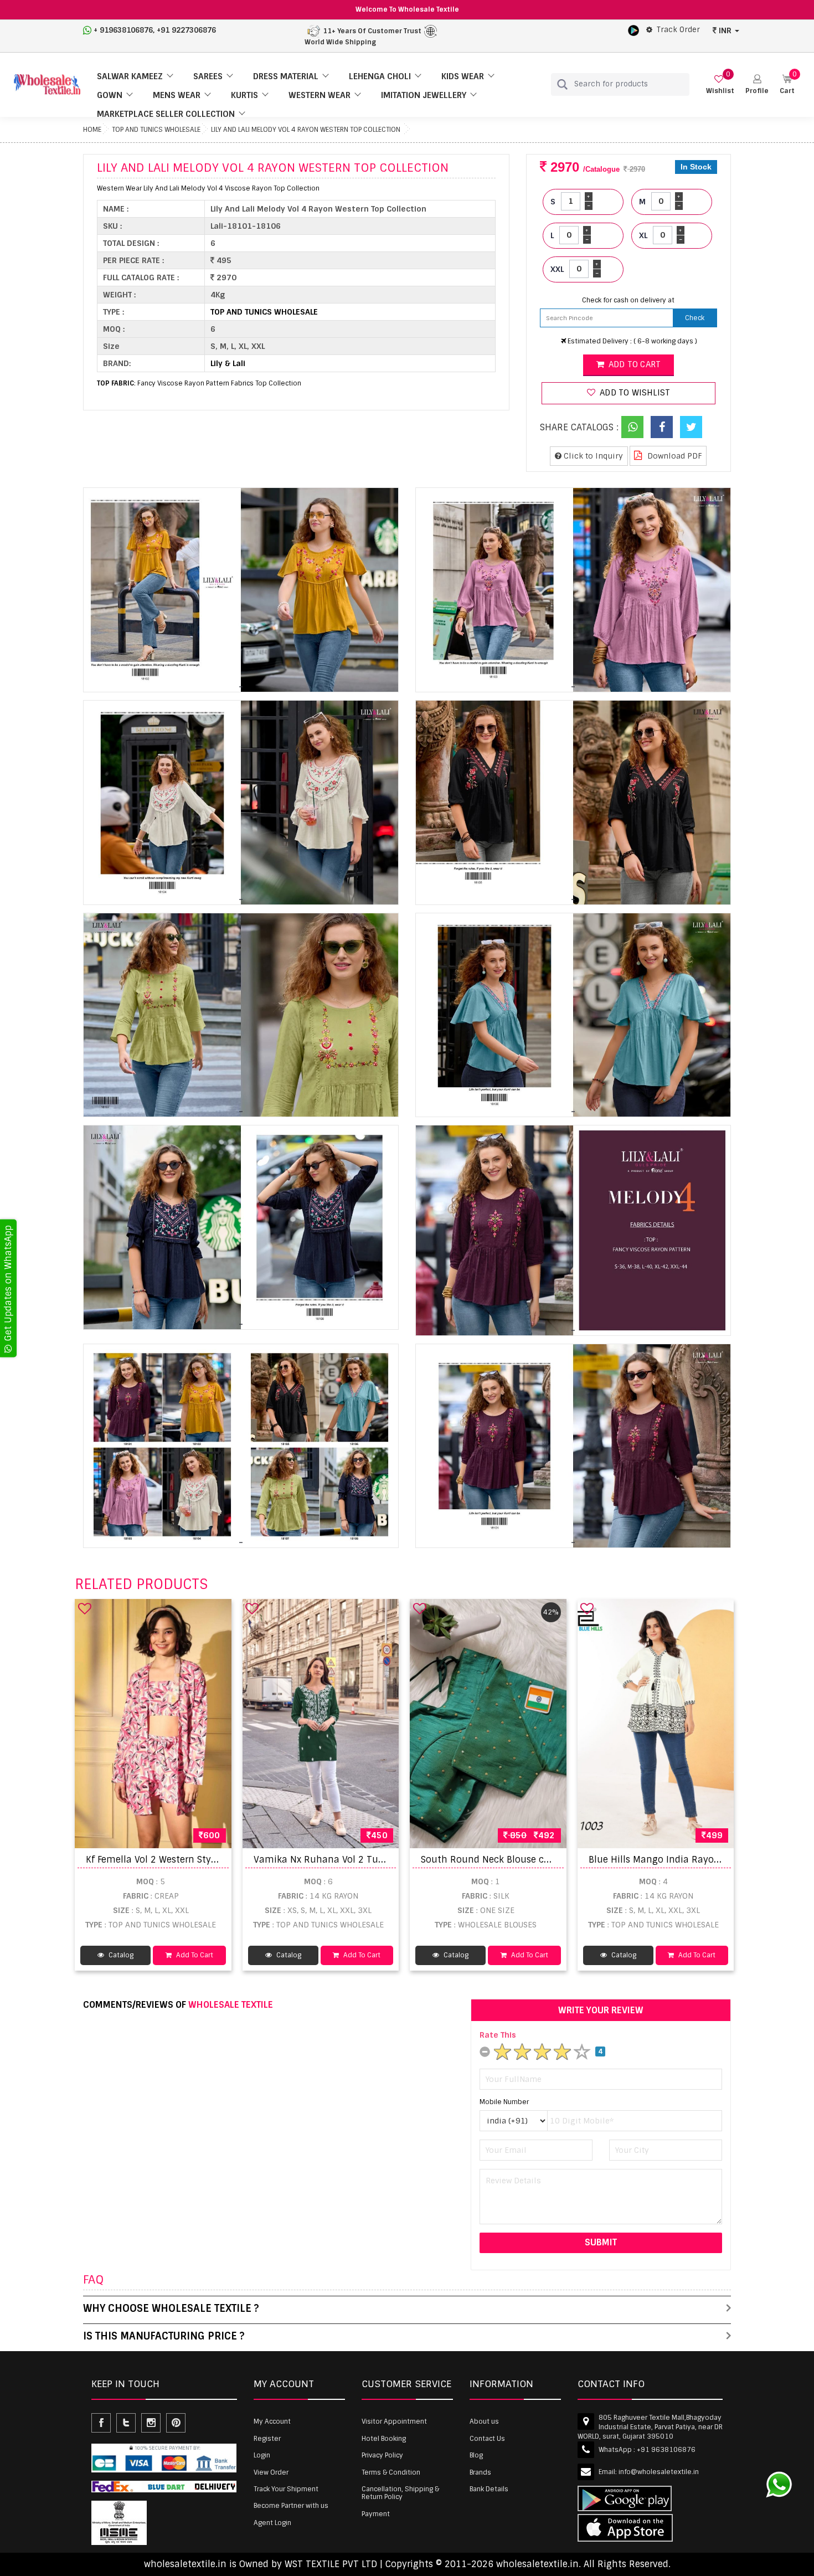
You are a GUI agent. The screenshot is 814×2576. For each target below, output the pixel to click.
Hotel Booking (384, 2439)
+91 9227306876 (186, 30)
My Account (272, 2421)
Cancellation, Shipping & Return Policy (400, 2493)
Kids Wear (463, 76)
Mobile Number (504, 2102)
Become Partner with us (291, 2506)
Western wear (320, 95)
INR (725, 30)
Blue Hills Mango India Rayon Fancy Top (678, 1860)
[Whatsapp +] (632, 427)
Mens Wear (177, 95)
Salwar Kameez (130, 76)
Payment (376, 2514)
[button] (757, 84)
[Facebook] (662, 427)
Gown (110, 95)
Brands (480, 2472)
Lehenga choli (380, 76)
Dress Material (286, 76)
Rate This (498, 2035)
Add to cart (633, 364)
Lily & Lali (228, 363)
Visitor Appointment (394, 2421)
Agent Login (272, 2523)
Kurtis (244, 95)
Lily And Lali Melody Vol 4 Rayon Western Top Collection (306, 130)
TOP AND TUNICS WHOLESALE (156, 130)
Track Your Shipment (286, 2489)
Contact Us (487, 2439)
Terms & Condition (391, 2472)
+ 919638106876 (123, 30)
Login (262, 2455)
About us (484, 2421)
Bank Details (489, 2489)
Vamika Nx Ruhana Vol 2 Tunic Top (332, 1860)
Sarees (208, 76)
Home (92, 130)
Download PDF (674, 456)
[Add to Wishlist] (85, 1608)
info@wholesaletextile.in (659, 2472)
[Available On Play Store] (633, 30)
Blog (476, 2455)
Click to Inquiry (592, 456)
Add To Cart (194, 1955)
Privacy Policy (382, 2455)
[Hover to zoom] (241, 590)
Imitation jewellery (424, 95)
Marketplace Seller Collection (166, 114)
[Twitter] (691, 427)
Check (695, 318)
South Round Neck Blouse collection (502, 1860)
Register (267, 2439)
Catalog (120, 1955)
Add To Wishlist (634, 393)
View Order (271, 2472)
